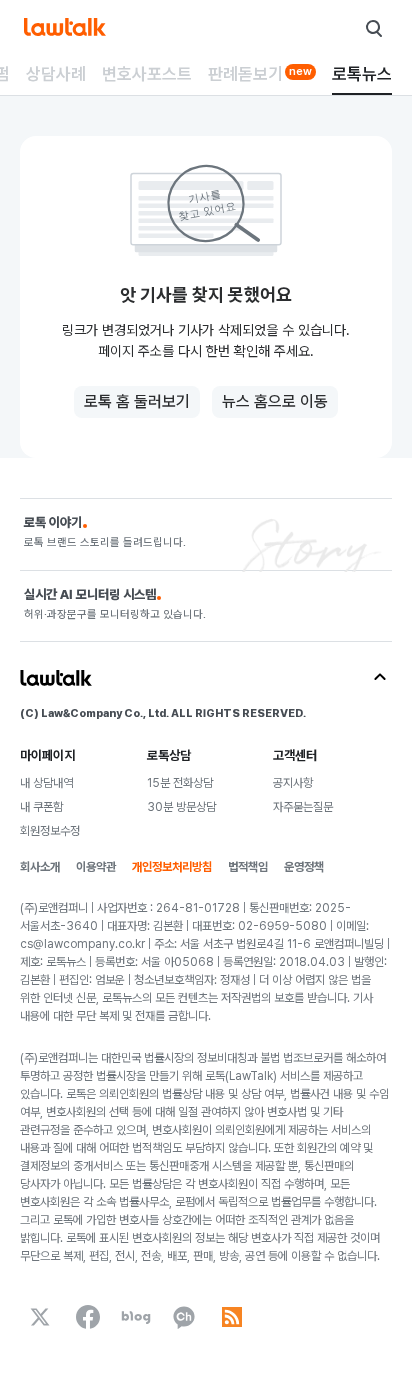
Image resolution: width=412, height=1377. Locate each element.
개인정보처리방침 (172, 867)
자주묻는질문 (303, 807)
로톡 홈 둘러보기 (137, 401)
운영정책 (304, 867)
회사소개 (40, 867)
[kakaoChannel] (184, 1317)
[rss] (232, 1317)
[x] (40, 1317)
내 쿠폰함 (41, 807)
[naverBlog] (136, 1317)
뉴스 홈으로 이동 (275, 401)
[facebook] (88, 1317)
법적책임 (248, 867)
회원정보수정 (50, 831)
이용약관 (96, 867)
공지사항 (293, 783)
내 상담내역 (46, 783)
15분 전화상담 (180, 783)
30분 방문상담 (181, 807)
